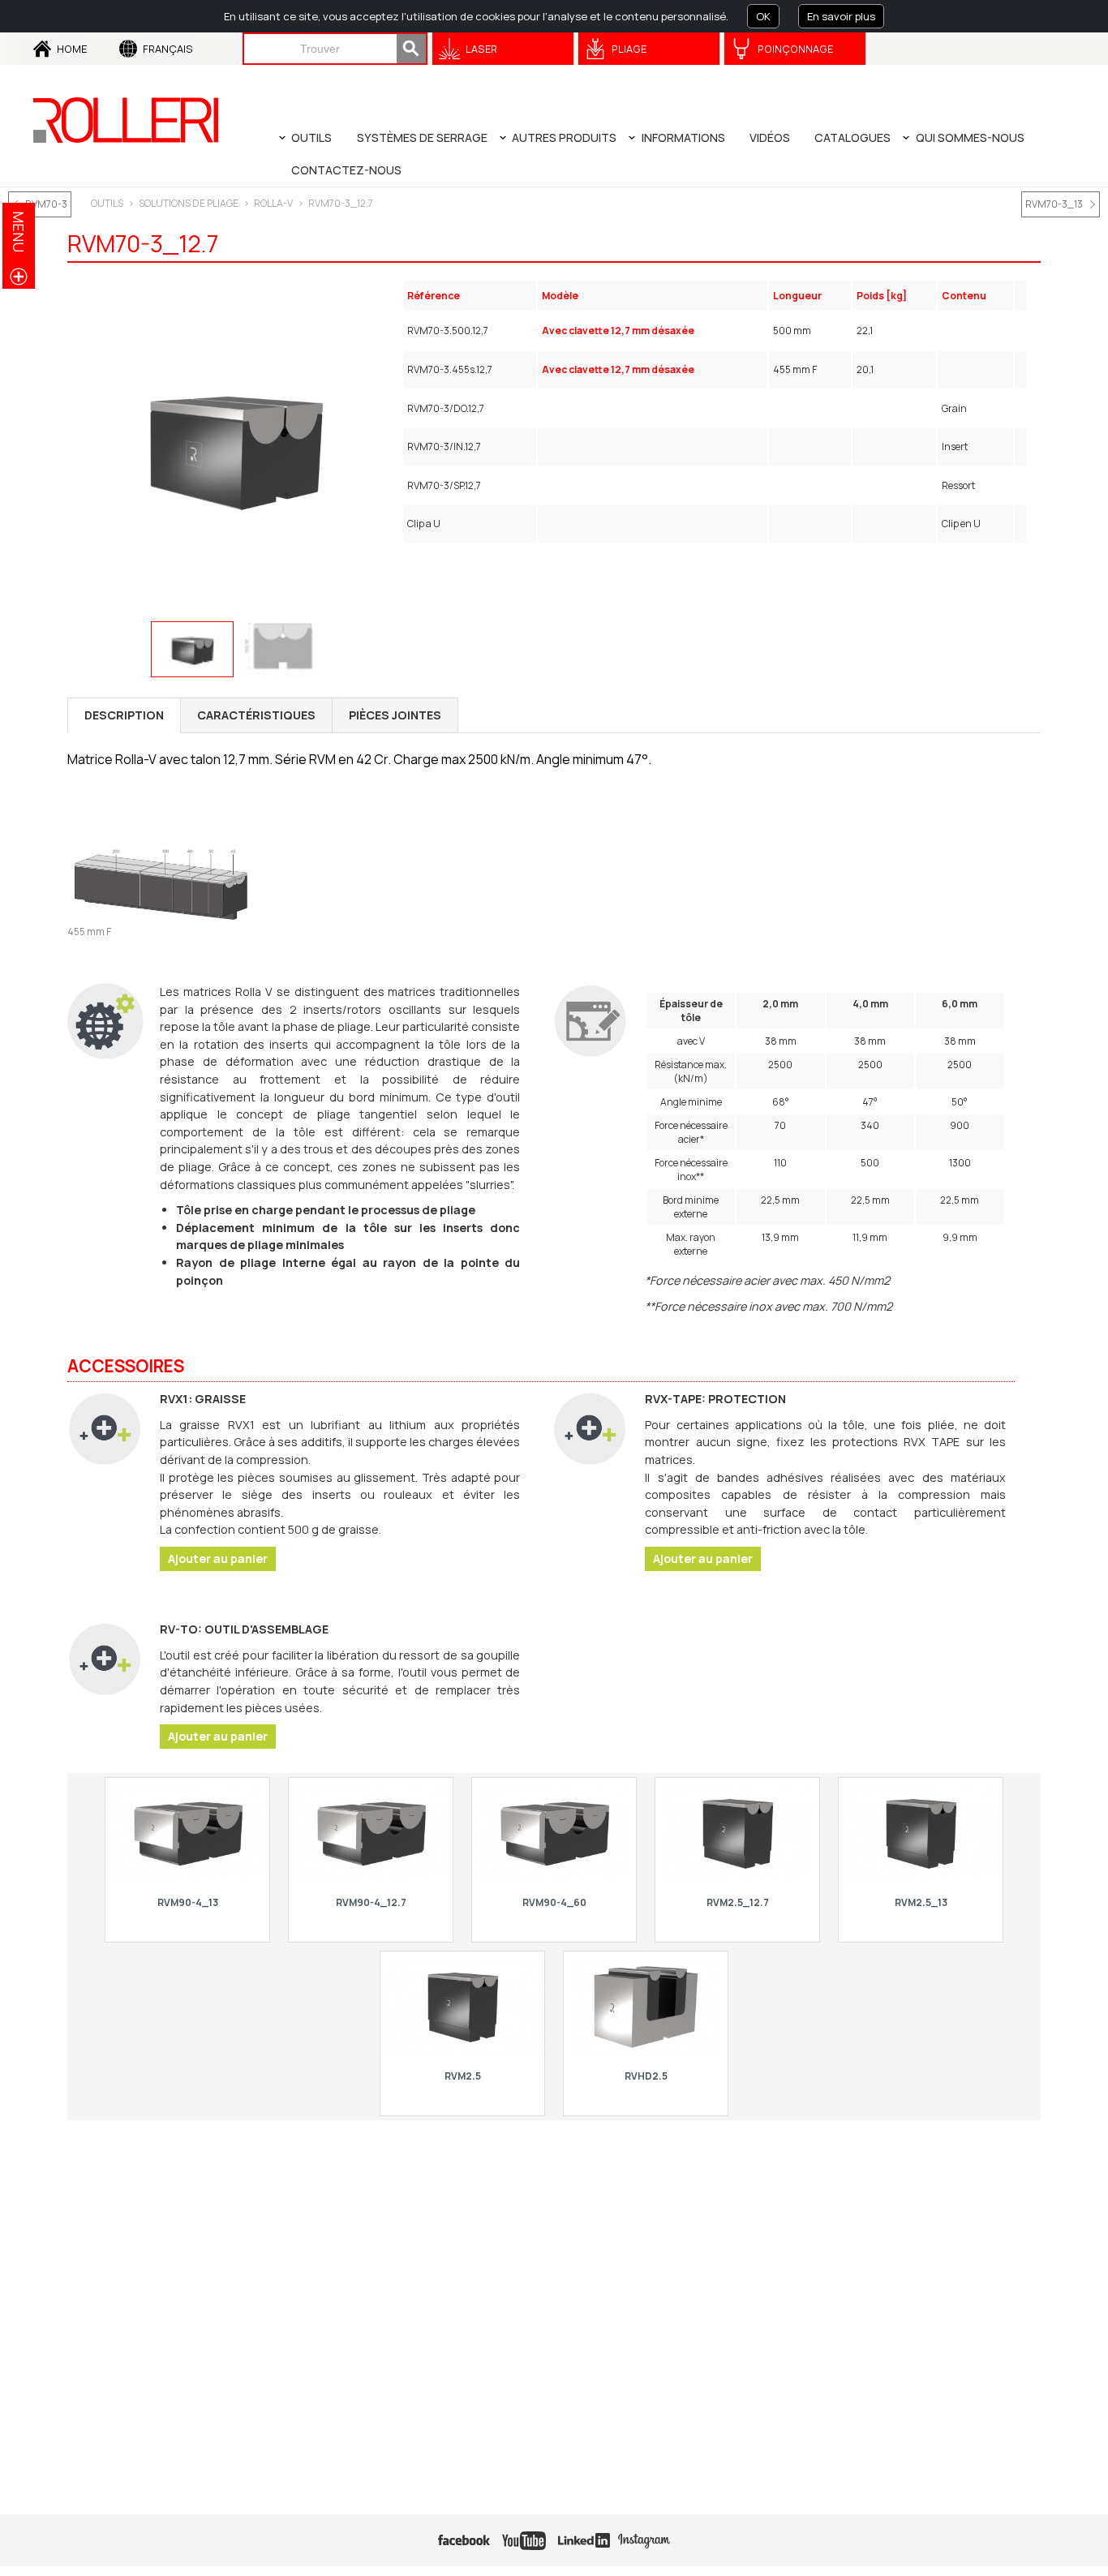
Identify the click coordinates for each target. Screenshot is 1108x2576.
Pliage (629, 49)
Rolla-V (273, 203)
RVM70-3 (46, 204)
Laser (481, 49)
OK (763, 16)
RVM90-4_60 (554, 1902)
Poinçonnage (795, 49)
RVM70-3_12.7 (341, 203)
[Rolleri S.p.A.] (126, 120)
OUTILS (107, 203)
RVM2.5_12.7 (738, 1902)
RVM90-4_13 (188, 1902)
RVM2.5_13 (921, 1902)
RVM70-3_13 (1054, 204)
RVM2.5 (463, 2076)
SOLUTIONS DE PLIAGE (189, 203)
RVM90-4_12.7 (371, 1902)
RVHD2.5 (646, 2076)
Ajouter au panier (218, 1558)
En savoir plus (841, 16)
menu (19, 232)
